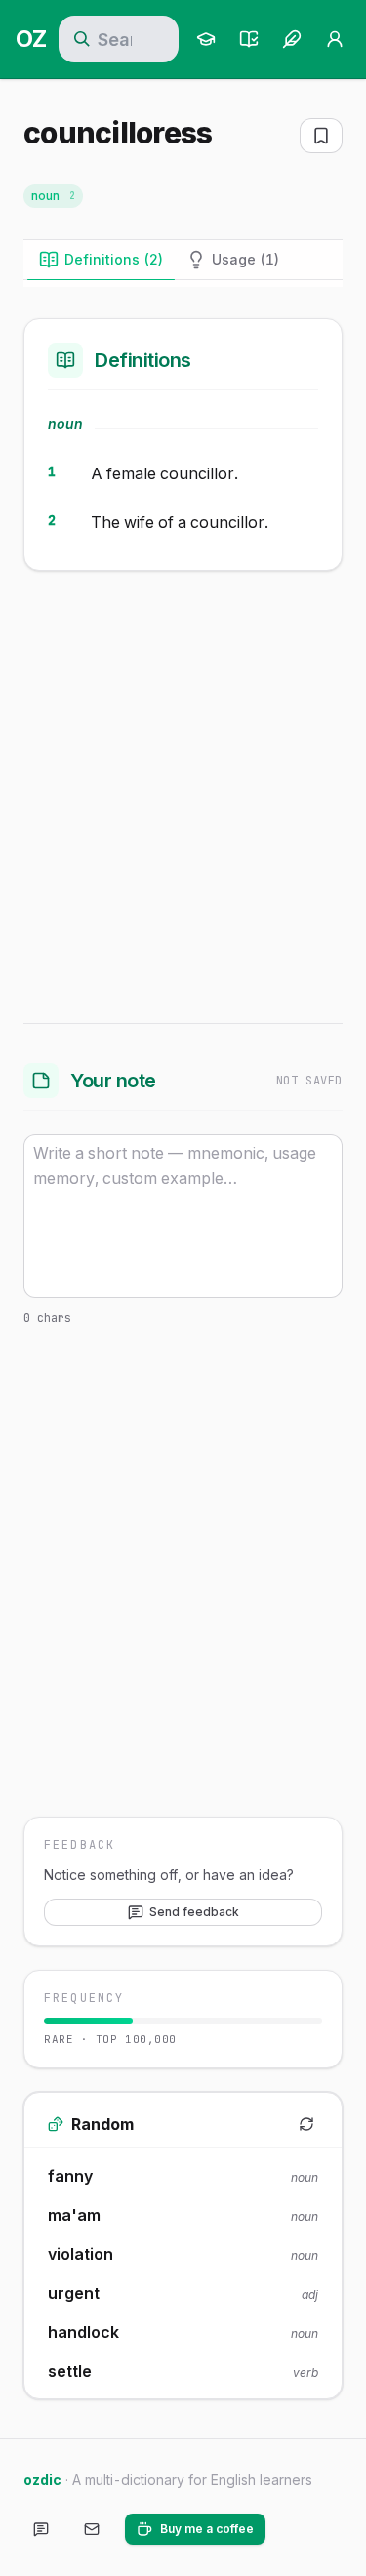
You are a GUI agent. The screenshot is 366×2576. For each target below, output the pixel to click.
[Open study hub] (206, 39)
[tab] (101, 260)
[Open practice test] (249, 39)
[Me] (335, 39)
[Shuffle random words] (306, 2124)
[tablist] (183, 260)
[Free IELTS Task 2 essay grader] (292, 39)
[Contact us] (92, 2529)
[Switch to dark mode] (297, 2529)
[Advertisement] (183, 793)
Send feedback (194, 1912)
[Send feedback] (41, 2529)
